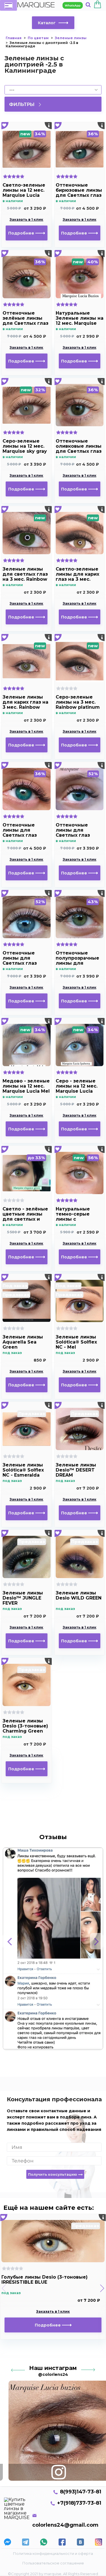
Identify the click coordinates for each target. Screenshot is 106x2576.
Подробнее (22, 233)
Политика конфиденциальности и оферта (53, 2553)
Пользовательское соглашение (53, 2563)
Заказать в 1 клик (26, 220)
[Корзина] (98, 5)
